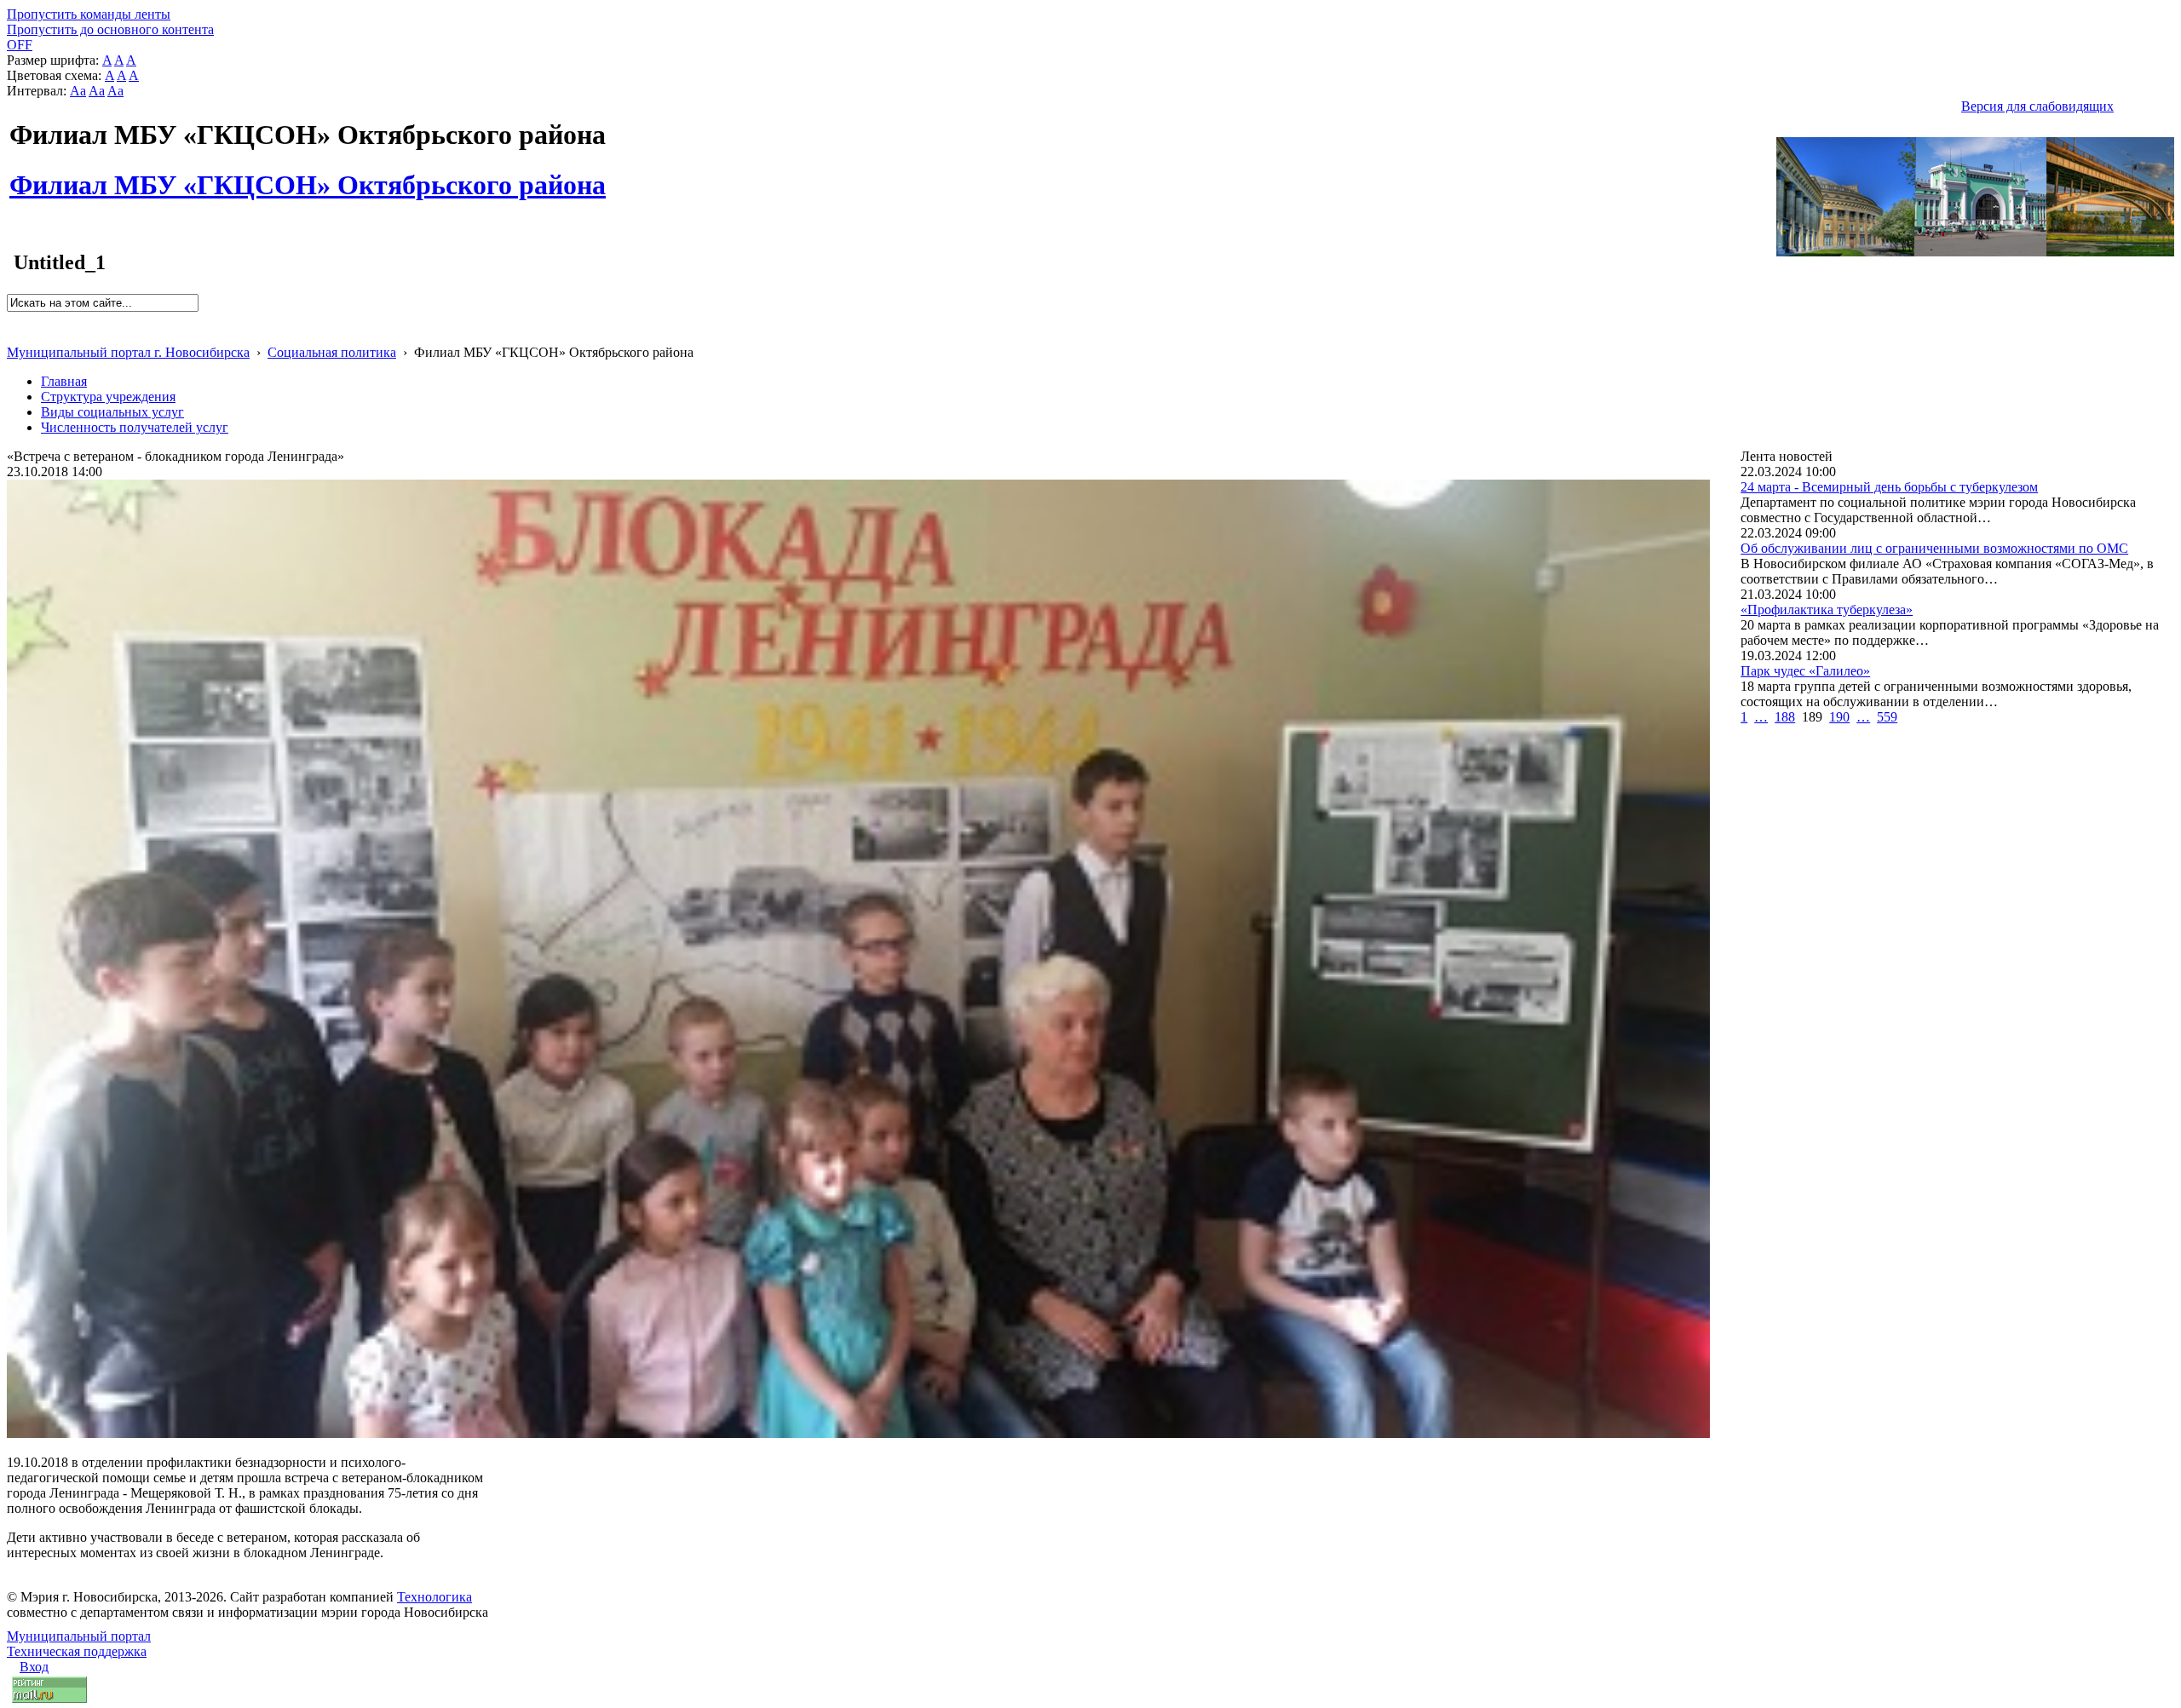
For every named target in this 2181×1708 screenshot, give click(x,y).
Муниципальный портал (79, 1636)
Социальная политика (332, 352)
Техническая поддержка (77, 1651)
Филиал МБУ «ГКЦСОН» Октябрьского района (308, 175)
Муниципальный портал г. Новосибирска (128, 352)
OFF (20, 45)
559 (1887, 717)
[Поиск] (12, 319)
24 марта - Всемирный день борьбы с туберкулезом (1889, 487)
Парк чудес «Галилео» (1805, 671)
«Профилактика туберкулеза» (1827, 610)
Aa (78, 91)
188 (1785, 717)
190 (1839, 717)
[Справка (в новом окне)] (14, 334)
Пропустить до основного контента (110, 29)
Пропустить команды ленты (89, 14)
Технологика (434, 1597)
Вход (34, 1667)
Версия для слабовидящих (2037, 106)
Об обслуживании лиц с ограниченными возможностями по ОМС (1934, 548)
